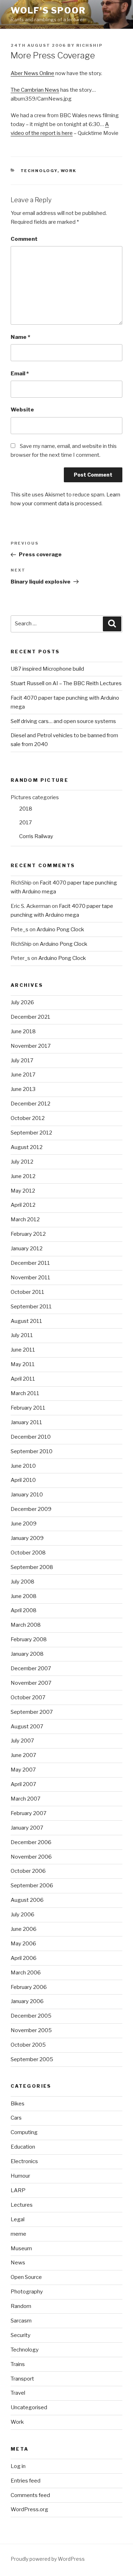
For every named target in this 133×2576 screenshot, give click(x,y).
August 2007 (27, 1727)
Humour (20, 2176)
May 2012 (23, 1191)
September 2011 (31, 1307)
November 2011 (31, 1278)
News (18, 2263)
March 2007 (26, 1799)
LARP (18, 2190)
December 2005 (31, 2016)
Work (69, 171)
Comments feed (30, 2495)
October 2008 (28, 1553)
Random (21, 2306)
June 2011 (23, 1350)
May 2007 (23, 1770)
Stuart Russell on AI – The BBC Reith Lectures (66, 683)
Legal (18, 2219)
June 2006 (24, 1929)
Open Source (26, 2277)
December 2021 (31, 1017)
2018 (26, 809)
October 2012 (28, 1118)
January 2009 (27, 1538)
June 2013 (23, 1089)
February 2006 (29, 1987)
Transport (22, 2379)
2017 (26, 823)
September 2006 (32, 1886)
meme (18, 2234)
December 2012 (31, 1104)
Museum (21, 2248)
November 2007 (31, 1683)
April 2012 (23, 1205)
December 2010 (31, 1437)
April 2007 (23, 1784)
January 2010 (27, 1495)
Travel (18, 2393)
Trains (18, 2364)
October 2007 (28, 1698)
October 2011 (27, 1292)
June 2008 (24, 1596)
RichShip (89, 45)
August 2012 (27, 1147)
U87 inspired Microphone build (47, 669)
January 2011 (26, 1422)
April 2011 (23, 1379)
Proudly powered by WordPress (48, 2559)
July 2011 (22, 1335)
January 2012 (27, 1249)
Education (23, 2147)
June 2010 (23, 1466)
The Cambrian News (35, 90)
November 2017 (31, 1046)
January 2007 (27, 1828)
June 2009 (24, 1524)
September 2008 (32, 1567)
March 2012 (25, 1219)
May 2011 (23, 1364)
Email (20, 374)
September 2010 (32, 1451)
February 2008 (29, 1639)
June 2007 (23, 1755)
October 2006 (28, 1871)
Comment (24, 239)
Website (22, 410)
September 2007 (32, 1712)
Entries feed (26, 2481)
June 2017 (23, 1075)
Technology (39, 171)
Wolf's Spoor (48, 10)
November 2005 (31, 2030)
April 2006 (24, 1958)
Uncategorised (29, 2407)
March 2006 (26, 1973)
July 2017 (22, 1060)
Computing (24, 2132)
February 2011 (28, 1408)
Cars (16, 2118)
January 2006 (27, 2001)
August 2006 (27, 1900)
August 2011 (26, 1321)
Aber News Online (32, 73)
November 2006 (31, 1857)
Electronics (24, 2161)
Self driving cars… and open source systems (63, 721)
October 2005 (28, 2045)
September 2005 (32, 2059)
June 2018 (23, 1031)
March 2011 (25, 1393)
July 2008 (23, 1582)
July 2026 (22, 1002)
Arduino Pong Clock (60, 929)
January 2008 (27, 1654)
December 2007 (31, 1668)
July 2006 (23, 1915)
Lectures (22, 2205)
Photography (27, 2292)
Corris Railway (36, 836)
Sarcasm (21, 2321)
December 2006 (31, 1842)
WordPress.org (29, 2509)
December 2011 (30, 1263)
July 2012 (22, 1162)
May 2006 (23, 1944)
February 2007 (29, 1813)
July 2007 (22, 1741)
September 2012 (31, 1133)
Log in (18, 2466)
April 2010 (23, 1480)
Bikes (18, 2104)
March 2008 (26, 1625)
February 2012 (28, 1234)
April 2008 (24, 1610)
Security (21, 2335)
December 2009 (31, 1509)
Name (20, 337)
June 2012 (23, 1176)
